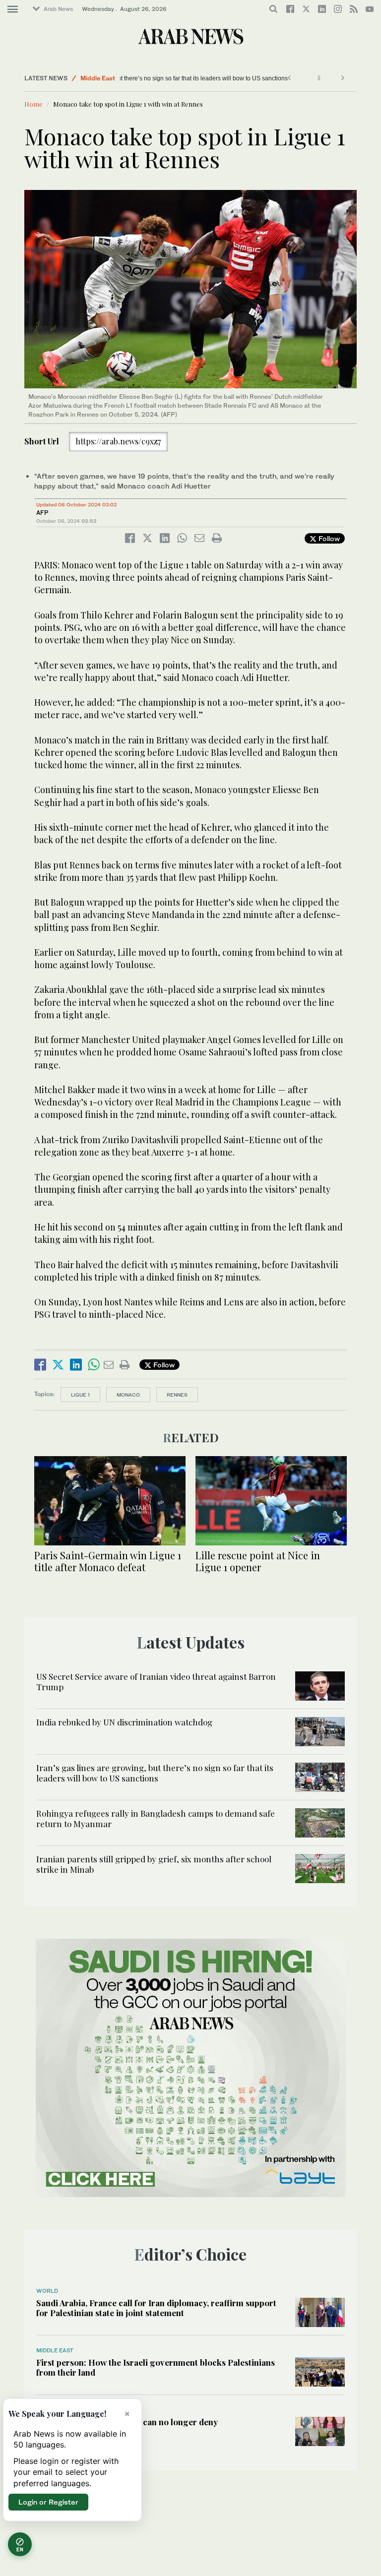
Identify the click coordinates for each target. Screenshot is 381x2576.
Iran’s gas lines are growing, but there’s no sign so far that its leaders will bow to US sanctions (159, 78)
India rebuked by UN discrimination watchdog (124, 1722)
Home (33, 104)
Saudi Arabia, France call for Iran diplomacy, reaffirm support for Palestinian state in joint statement (156, 2308)
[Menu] (13, 9)
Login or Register (48, 2502)
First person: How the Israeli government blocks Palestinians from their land (156, 2367)
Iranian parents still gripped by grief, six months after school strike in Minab (154, 1864)
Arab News (58, 9)
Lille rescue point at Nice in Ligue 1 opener (258, 1561)
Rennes (177, 1395)
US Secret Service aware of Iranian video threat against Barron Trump (156, 1681)
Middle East (98, 78)
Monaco (128, 1395)
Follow (328, 538)
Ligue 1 (80, 1395)
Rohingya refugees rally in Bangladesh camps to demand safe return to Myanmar (156, 1818)
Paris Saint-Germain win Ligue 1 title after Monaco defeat (108, 1561)
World (47, 2291)
